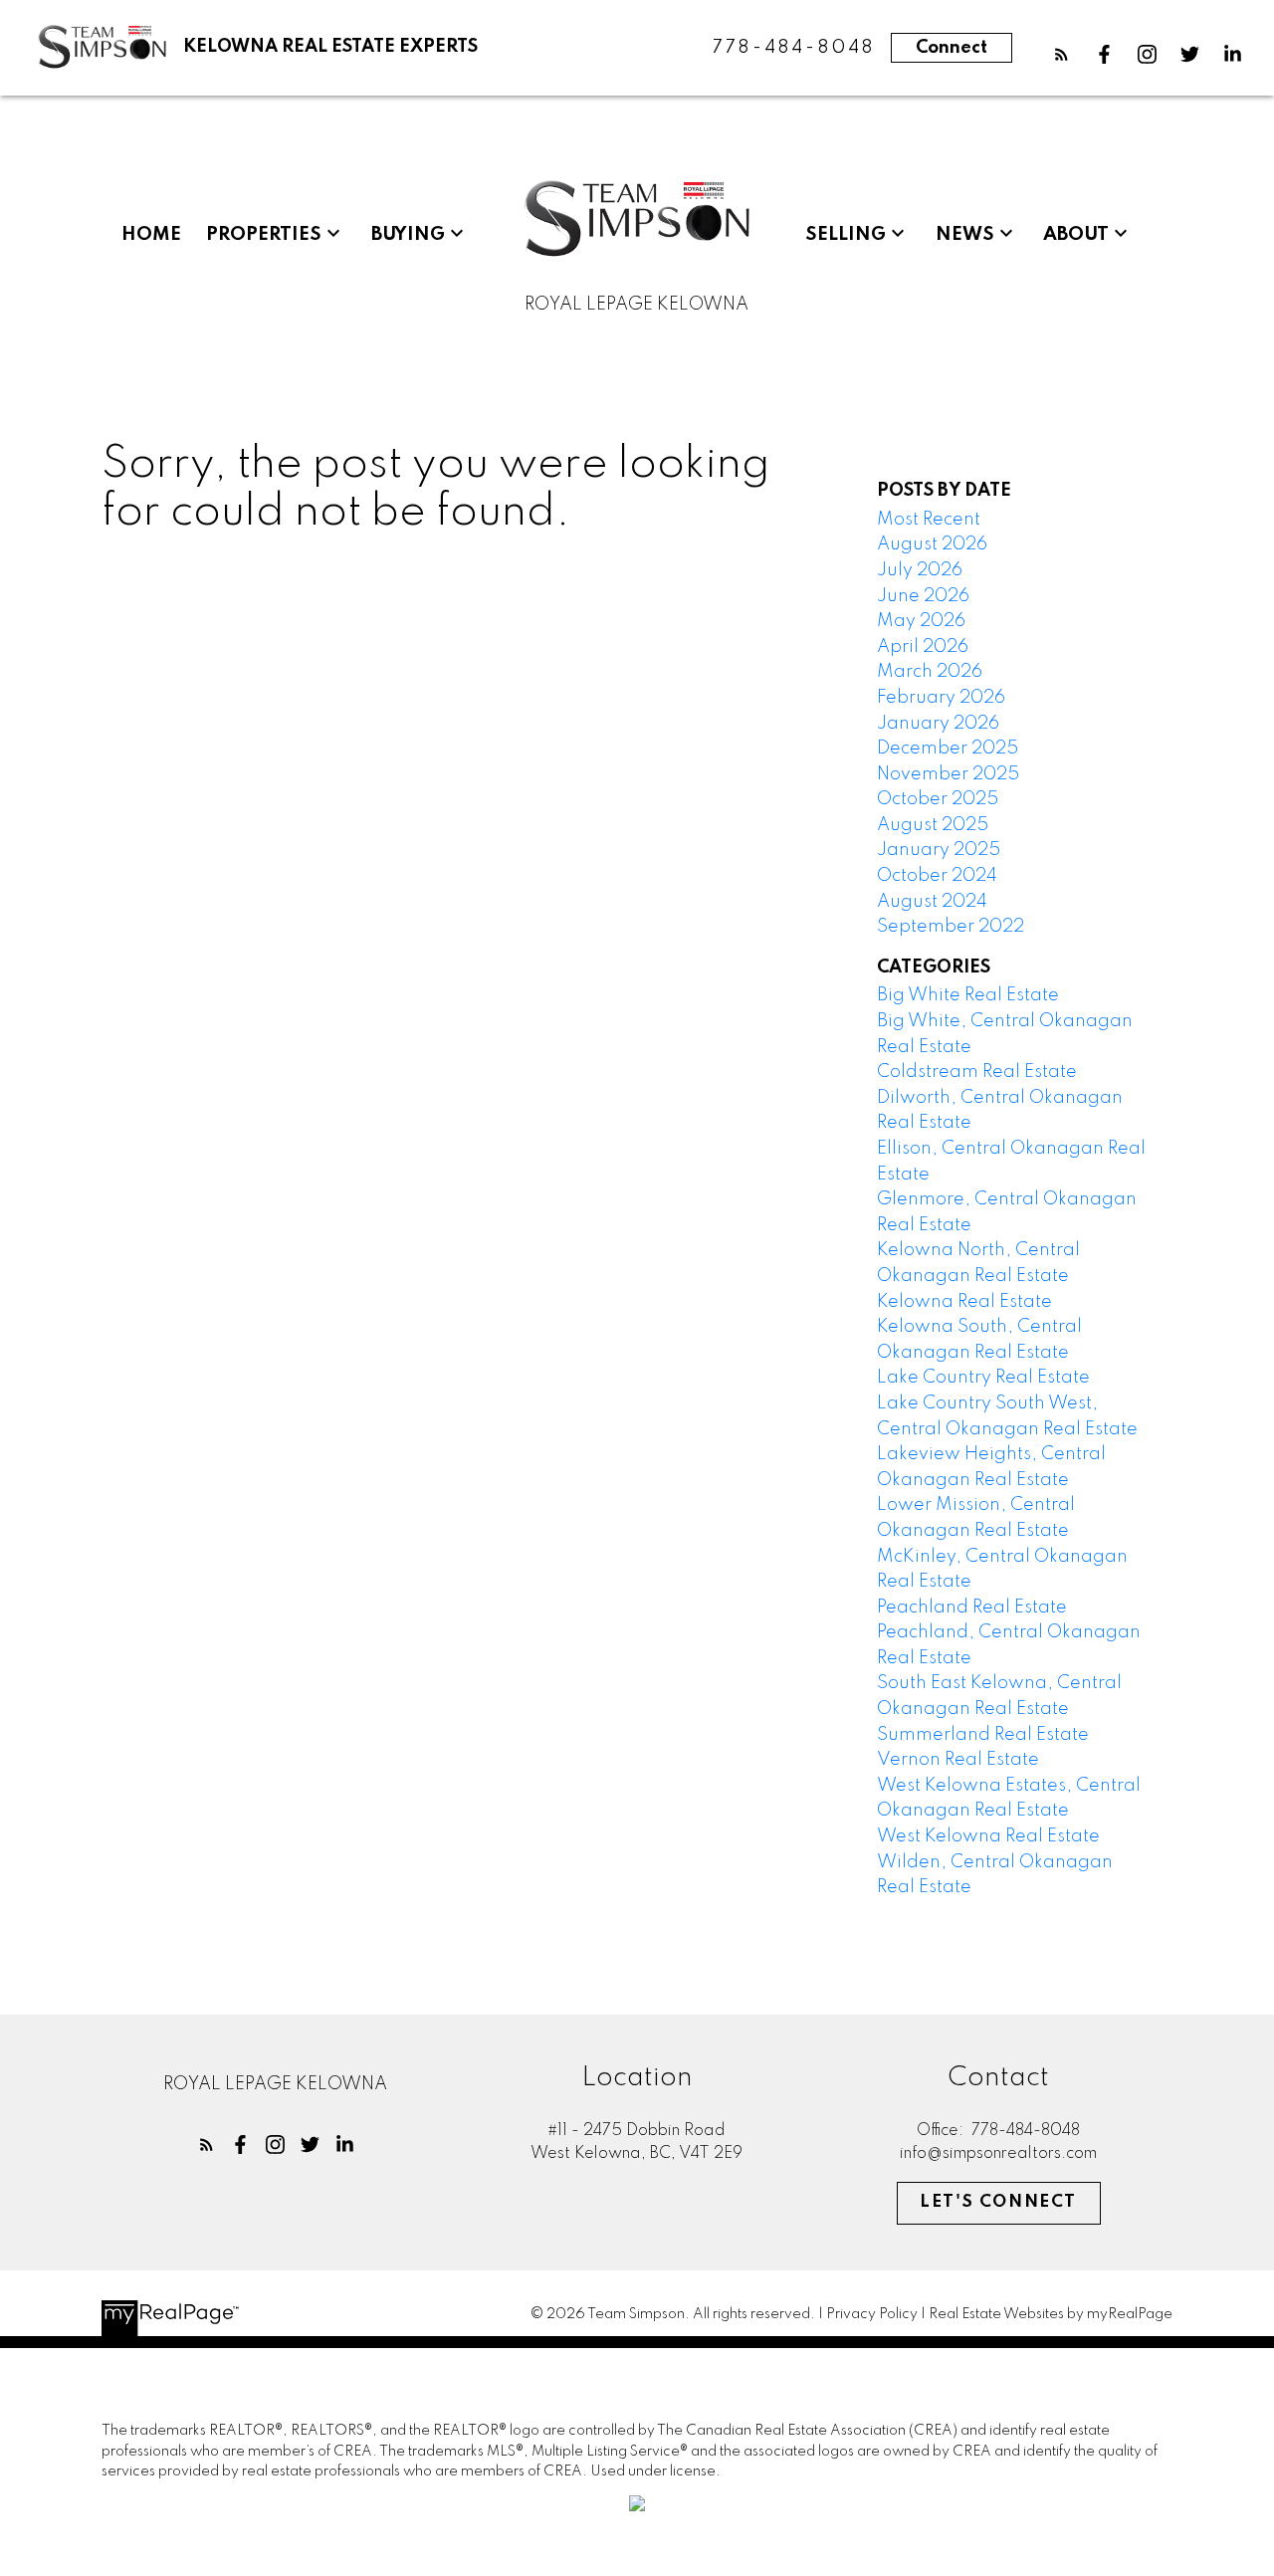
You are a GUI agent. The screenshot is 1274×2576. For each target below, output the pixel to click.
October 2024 (937, 876)
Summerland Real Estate (983, 1735)
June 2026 (923, 596)
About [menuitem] (1076, 235)
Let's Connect (998, 2202)
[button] (1062, 54)
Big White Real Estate (968, 995)
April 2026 (923, 647)
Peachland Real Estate (972, 1608)
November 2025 (948, 774)
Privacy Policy (872, 2314)
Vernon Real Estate (958, 1760)
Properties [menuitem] (264, 235)
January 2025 (939, 850)
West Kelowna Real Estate (988, 1836)
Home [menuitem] (151, 235)
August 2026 (932, 544)
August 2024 (932, 902)
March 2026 (930, 672)
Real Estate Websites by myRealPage (1051, 2314)
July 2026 (920, 570)
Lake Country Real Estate (983, 1378)
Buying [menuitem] (408, 235)
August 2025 (933, 825)
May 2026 (921, 621)
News (965, 235)
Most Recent (929, 520)
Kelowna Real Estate (964, 1302)
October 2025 (938, 799)
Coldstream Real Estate (977, 1072)
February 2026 (941, 698)
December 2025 (948, 749)
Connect (952, 48)
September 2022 (951, 927)
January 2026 (938, 724)
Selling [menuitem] (846, 235)
